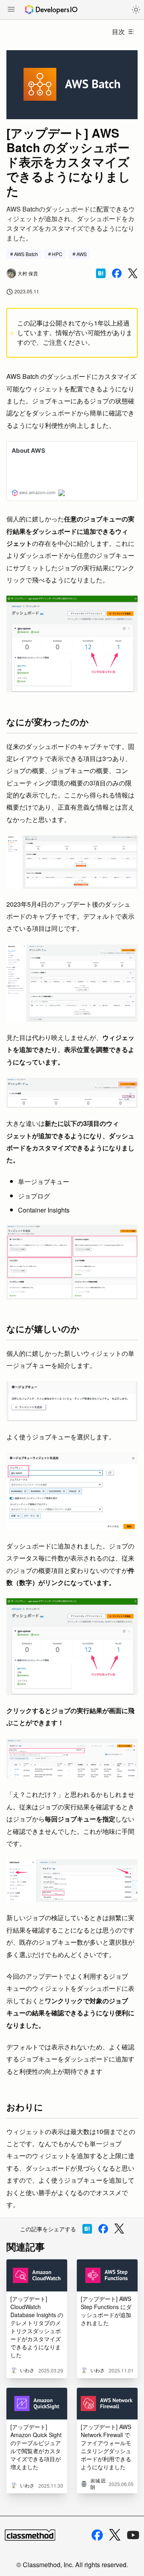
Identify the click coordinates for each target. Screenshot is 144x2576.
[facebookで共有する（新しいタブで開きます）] (117, 273)
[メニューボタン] (11, 10)
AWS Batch (26, 254)
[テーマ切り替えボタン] (136, 10)
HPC (57, 254)
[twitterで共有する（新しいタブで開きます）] (133, 274)
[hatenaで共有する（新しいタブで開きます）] (101, 273)
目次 (118, 32)
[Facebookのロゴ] (97, 2535)
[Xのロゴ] (115, 2535)
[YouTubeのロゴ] (133, 2535)
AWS (82, 254)
